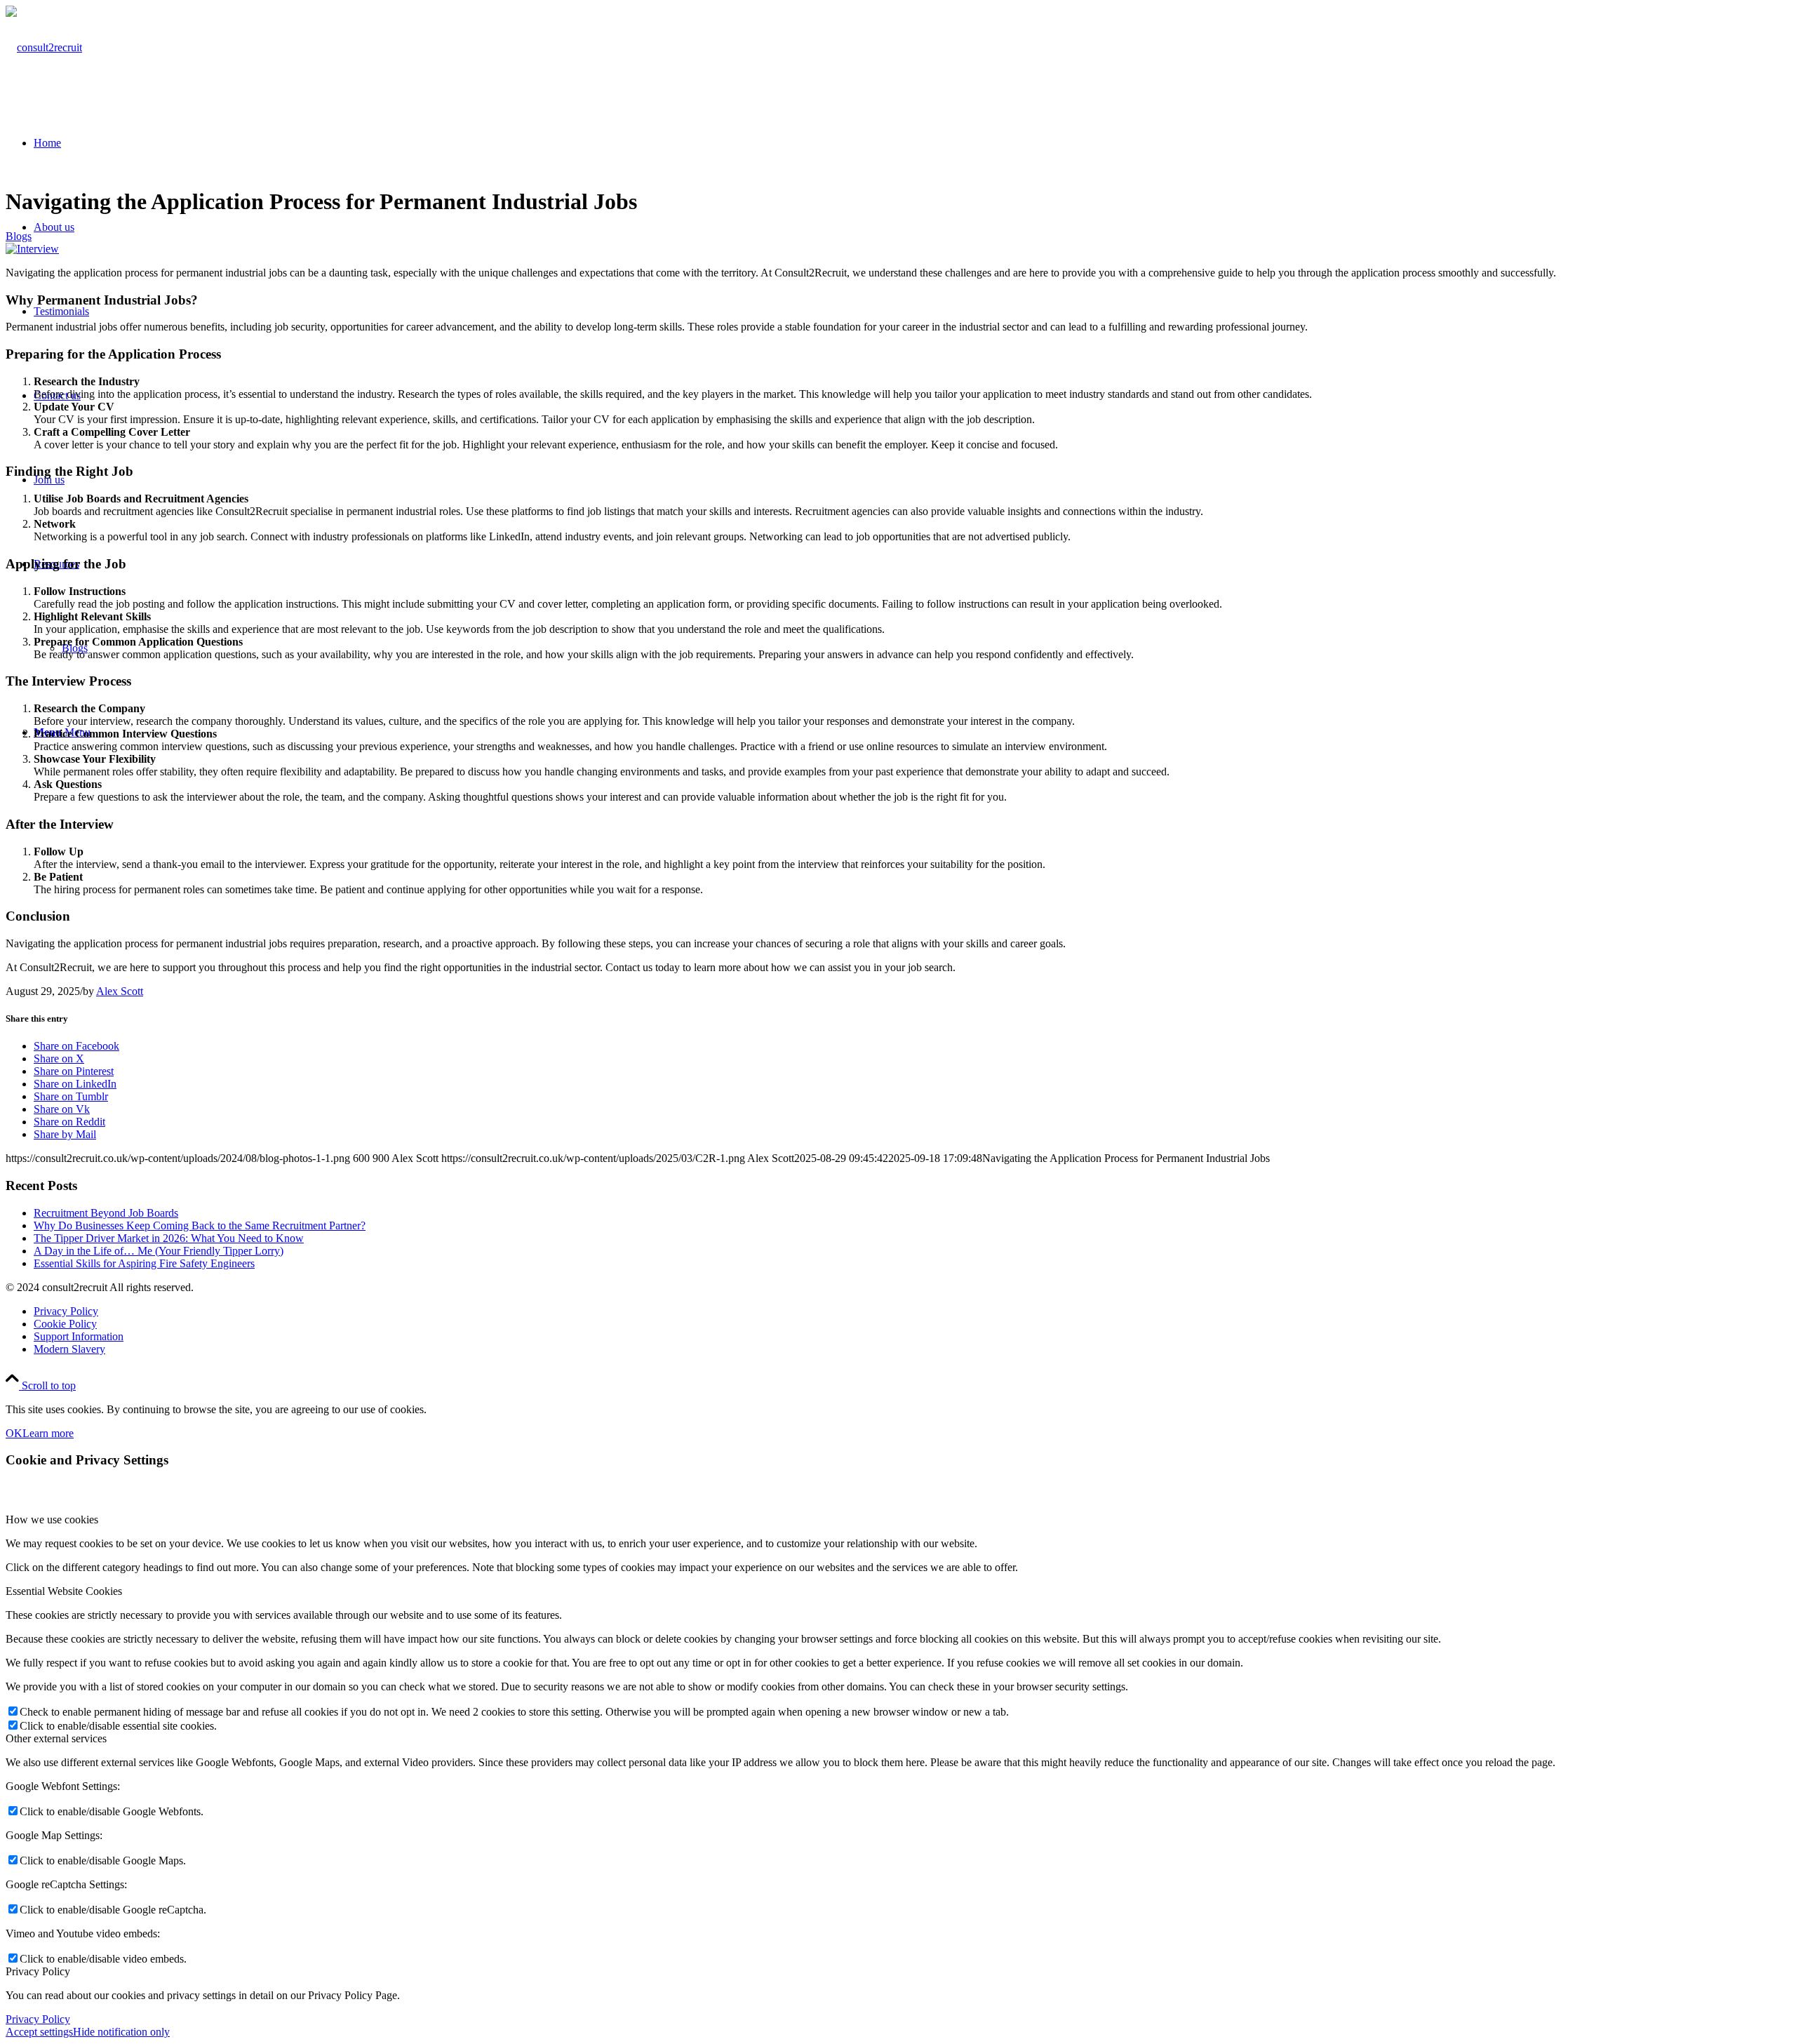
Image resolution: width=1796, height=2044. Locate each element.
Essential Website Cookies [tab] (64, 1591)
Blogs (19, 236)
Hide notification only (121, 2032)
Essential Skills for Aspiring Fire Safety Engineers (144, 1263)
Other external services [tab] (56, 1738)
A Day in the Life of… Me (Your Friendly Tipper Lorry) (159, 1251)
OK (14, 1433)
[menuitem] (912, 1311)
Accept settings (39, 2032)
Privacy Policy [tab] (38, 1971)
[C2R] (44, 47)
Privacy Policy (38, 2019)
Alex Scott (120, 991)
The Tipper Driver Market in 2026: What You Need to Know (169, 1238)
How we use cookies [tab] (52, 1519)
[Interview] (32, 249)
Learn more (48, 1433)
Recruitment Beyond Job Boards (106, 1213)
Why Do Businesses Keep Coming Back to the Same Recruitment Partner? (200, 1225)
